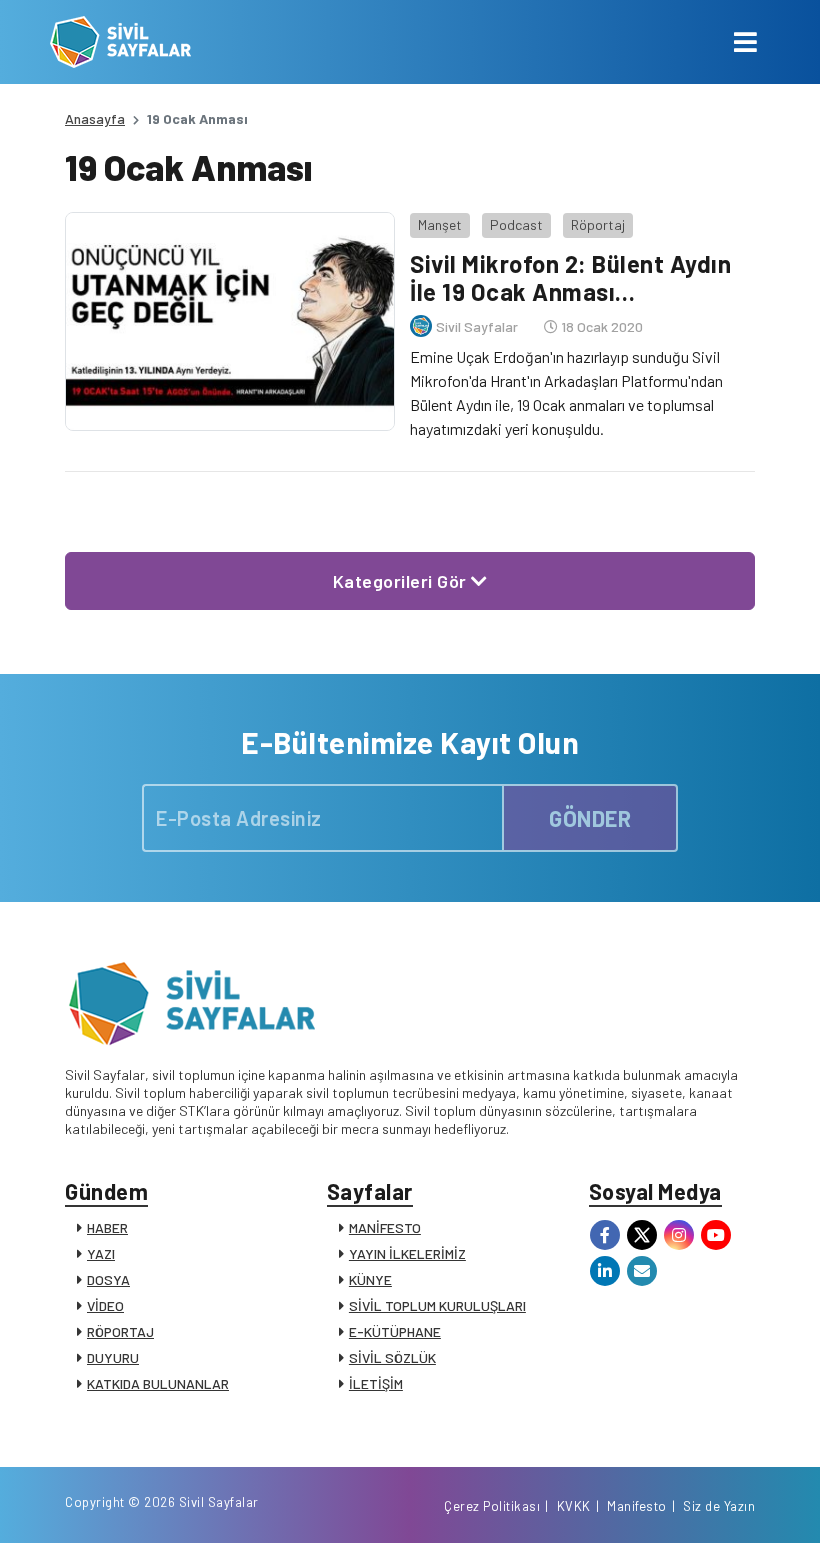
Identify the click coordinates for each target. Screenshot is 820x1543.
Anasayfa (95, 118)
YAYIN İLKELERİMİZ (407, 1253)
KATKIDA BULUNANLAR (158, 1383)
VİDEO (105, 1305)
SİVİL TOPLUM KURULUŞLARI (437, 1305)
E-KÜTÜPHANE (395, 1331)
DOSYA (108, 1279)
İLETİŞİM (376, 1383)
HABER (107, 1227)
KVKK (574, 1506)
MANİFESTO (385, 1227)
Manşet (440, 224)
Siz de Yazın (719, 1506)
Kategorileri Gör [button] (402, 581)
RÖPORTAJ (120, 1331)
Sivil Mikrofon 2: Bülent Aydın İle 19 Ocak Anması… (570, 278)
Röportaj (598, 224)
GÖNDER (590, 818)
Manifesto (637, 1506)
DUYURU (113, 1357)
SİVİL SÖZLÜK (392, 1357)
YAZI (101, 1253)
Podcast (516, 224)
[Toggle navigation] (745, 42)
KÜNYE (370, 1279)
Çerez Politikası (492, 1506)
